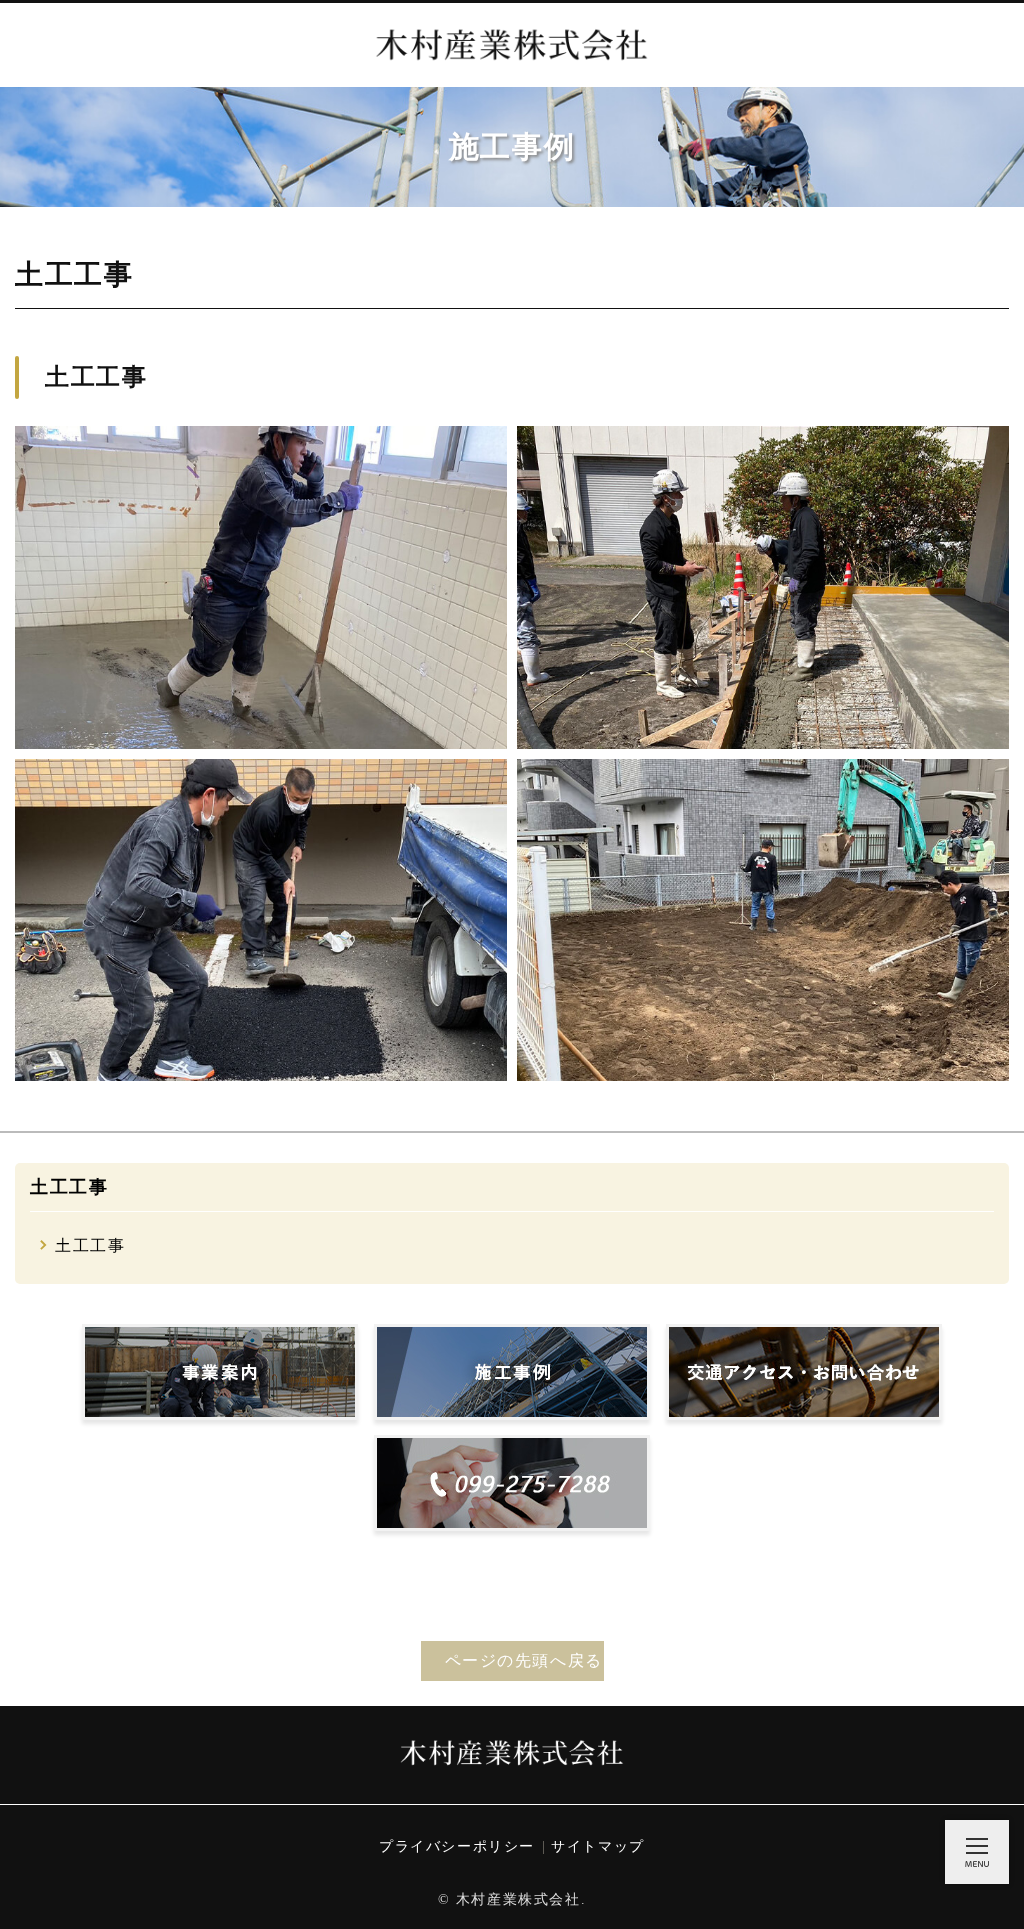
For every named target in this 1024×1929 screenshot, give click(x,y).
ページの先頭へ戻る (524, 1660)
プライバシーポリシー (457, 1846)
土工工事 (69, 1187)
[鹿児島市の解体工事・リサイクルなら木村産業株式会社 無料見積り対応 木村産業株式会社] (512, 45)
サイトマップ (598, 1846)
